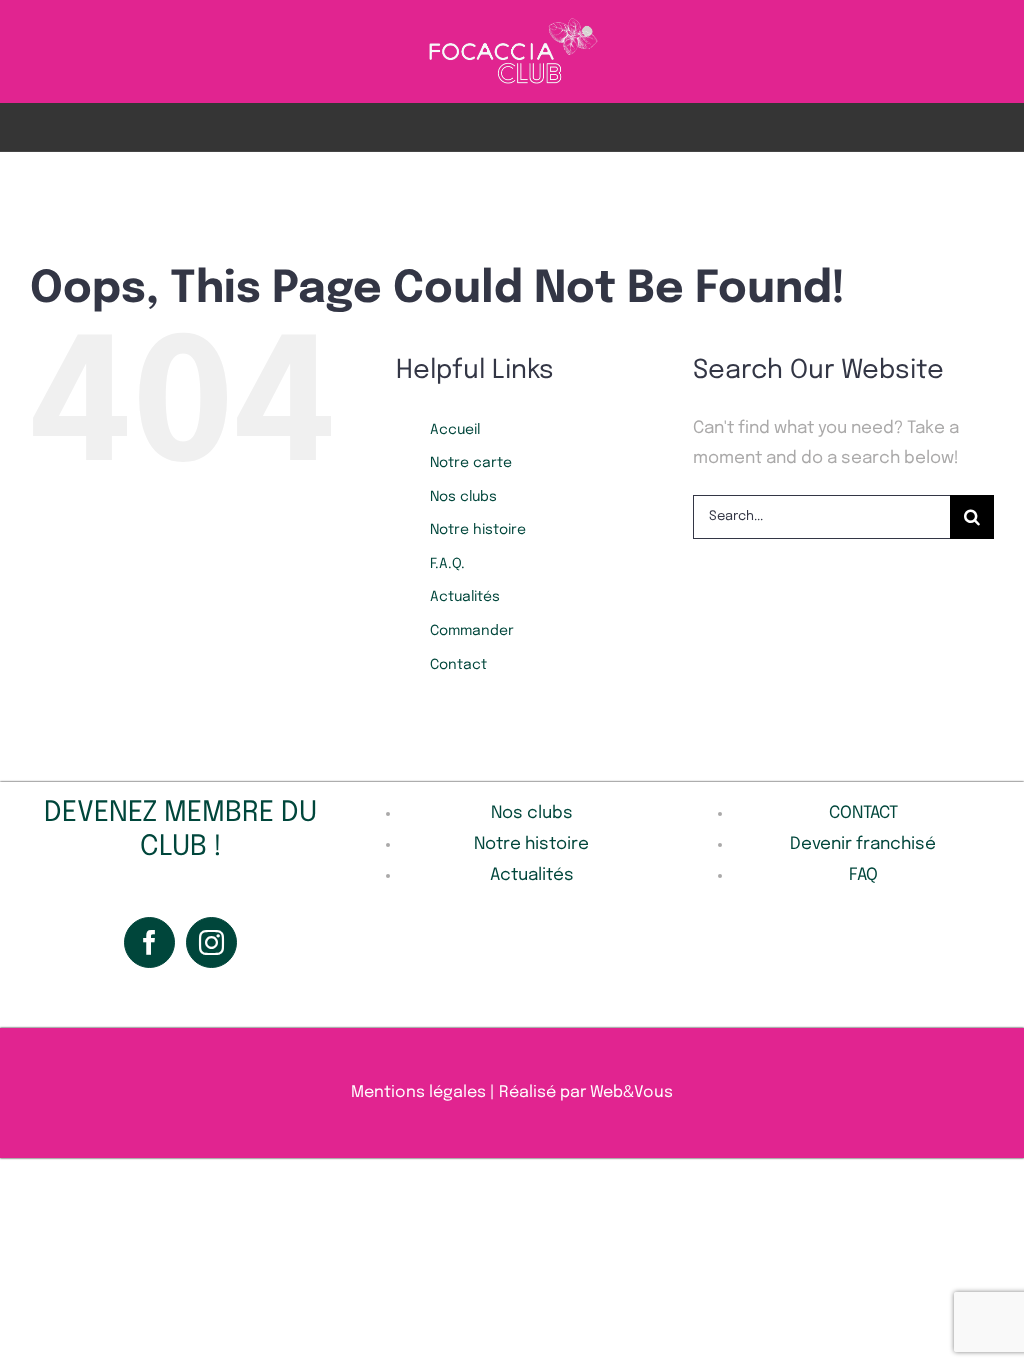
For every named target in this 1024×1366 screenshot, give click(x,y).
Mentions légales (418, 1092)
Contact (458, 665)
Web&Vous (631, 1092)
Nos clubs (463, 497)
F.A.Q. (447, 564)
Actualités (465, 597)
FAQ (863, 875)
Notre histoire (478, 530)
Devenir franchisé (863, 844)
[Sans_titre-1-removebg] (512, 23)
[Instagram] (211, 942)
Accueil (455, 430)
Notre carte (471, 463)
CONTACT (863, 813)
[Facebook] (149, 942)
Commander (472, 631)
